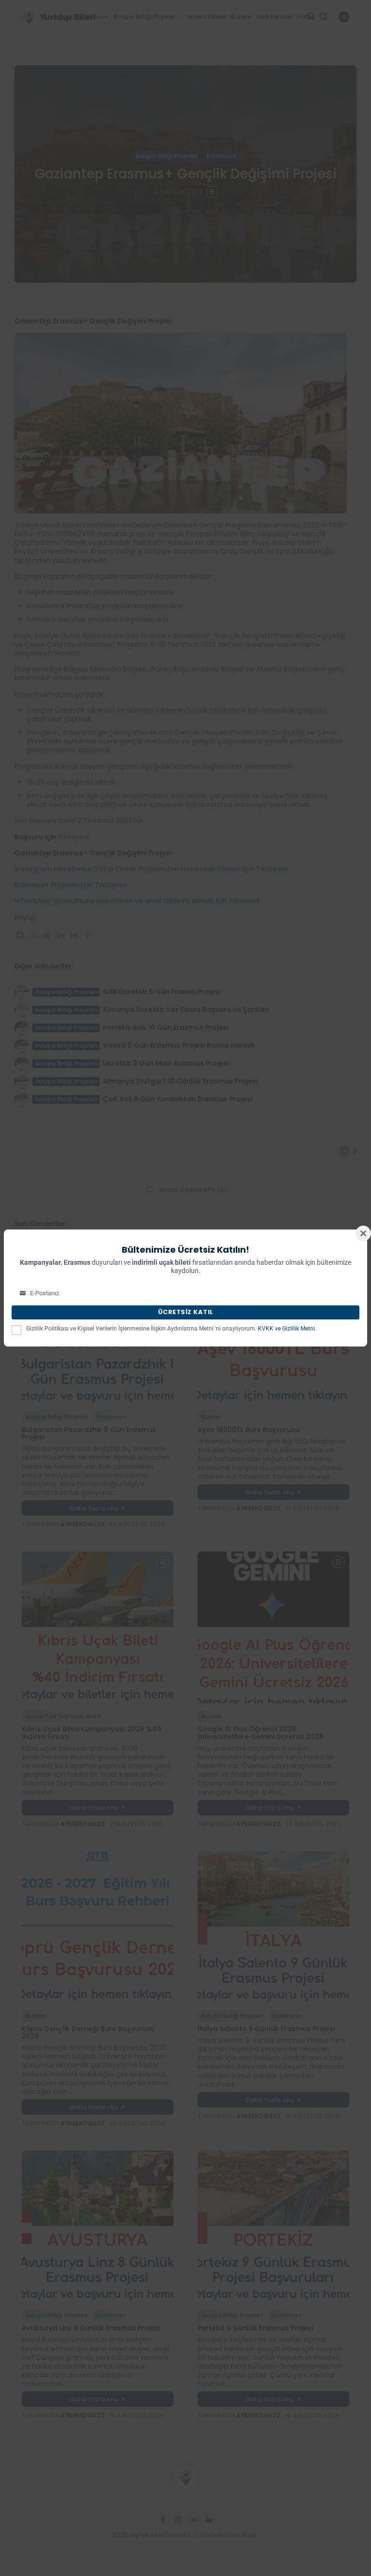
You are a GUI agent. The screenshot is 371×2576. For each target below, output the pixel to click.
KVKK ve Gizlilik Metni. (287, 1329)
